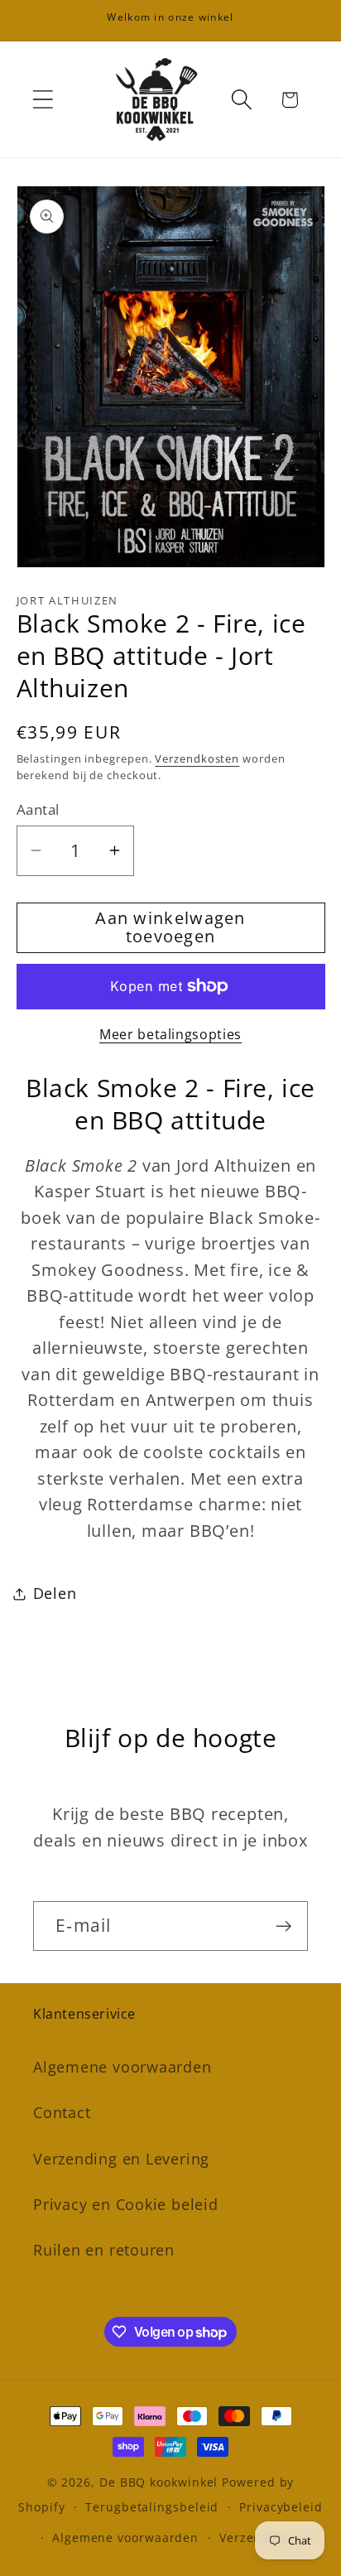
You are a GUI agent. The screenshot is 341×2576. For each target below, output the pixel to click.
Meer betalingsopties (170, 1035)
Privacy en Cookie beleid (126, 2204)
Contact (62, 2112)
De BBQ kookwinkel (161, 2482)
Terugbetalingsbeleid (152, 2507)
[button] (43, 100)
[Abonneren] (283, 1926)
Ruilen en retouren (104, 2250)
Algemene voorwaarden (122, 2067)
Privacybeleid (281, 2507)
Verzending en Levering (121, 2159)
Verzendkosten (197, 758)
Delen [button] (55, 1593)
